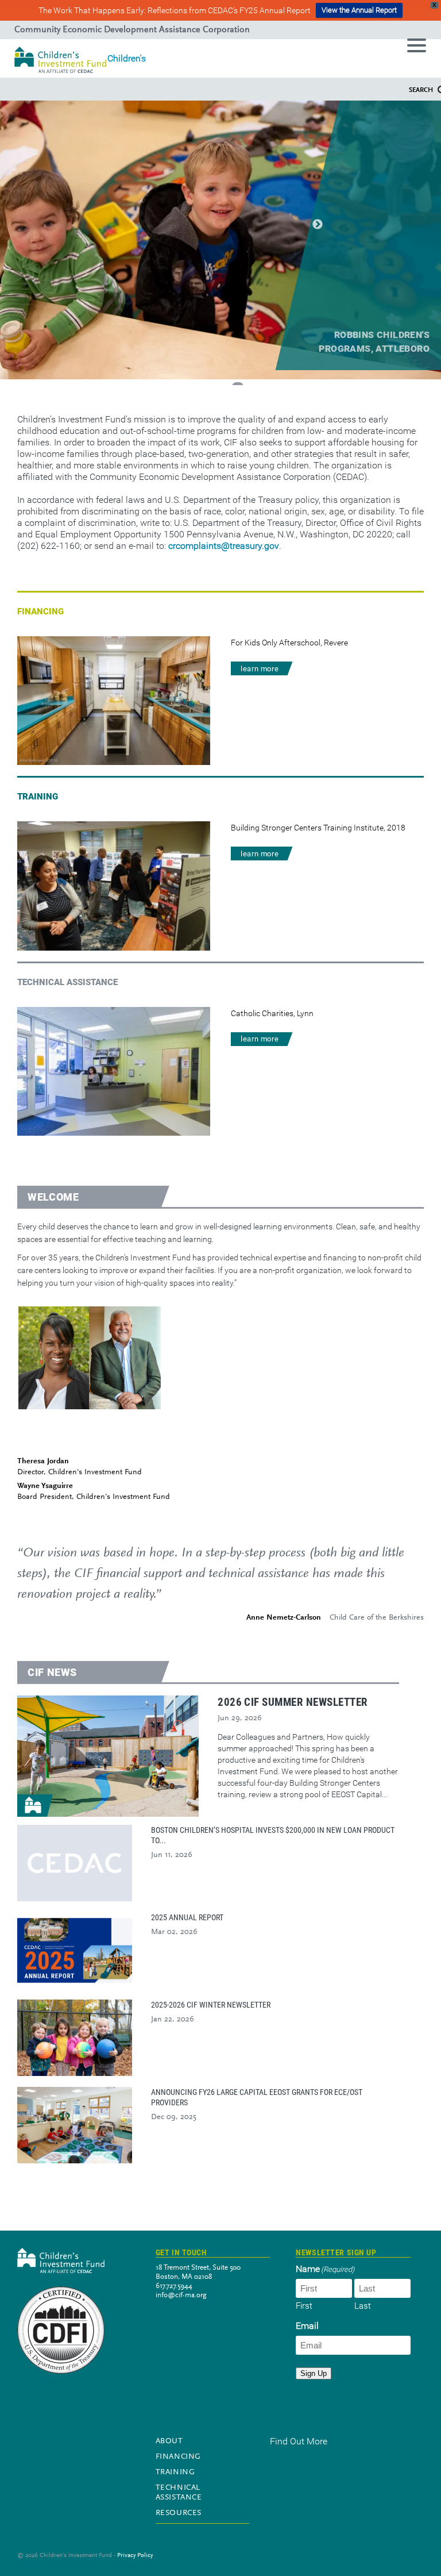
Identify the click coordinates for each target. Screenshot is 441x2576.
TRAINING (38, 797)
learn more (260, 669)
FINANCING (40, 612)
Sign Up (314, 2373)
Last (363, 2306)
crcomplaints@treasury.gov (224, 546)
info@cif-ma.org (181, 2295)
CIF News (52, 1672)
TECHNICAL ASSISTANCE (67, 982)
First (304, 2306)
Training (175, 2473)
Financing (178, 2457)
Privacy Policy (135, 2556)
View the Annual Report (359, 10)
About (169, 2442)
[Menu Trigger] (417, 45)
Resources (179, 2513)
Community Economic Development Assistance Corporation (132, 30)
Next (318, 225)
